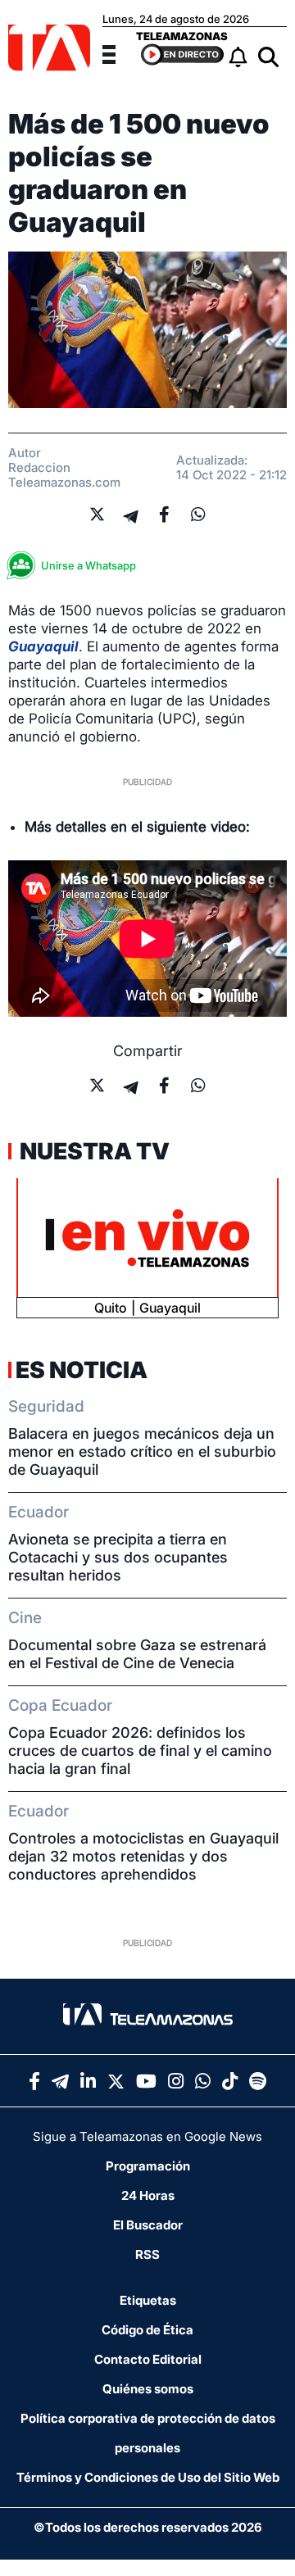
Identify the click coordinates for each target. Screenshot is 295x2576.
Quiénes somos (148, 2389)
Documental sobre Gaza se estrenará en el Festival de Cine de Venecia (137, 1654)
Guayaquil (43, 646)
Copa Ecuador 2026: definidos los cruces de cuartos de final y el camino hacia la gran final (140, 1751)
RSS (147, 2254)
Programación (148, 2166)
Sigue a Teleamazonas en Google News (147, 2136)
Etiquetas (148, 2300)
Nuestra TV (93, 1151)
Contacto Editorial (148, 2359)
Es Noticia (82, 1370)
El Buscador (148, 2225)
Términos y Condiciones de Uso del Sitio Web (148, 2477)
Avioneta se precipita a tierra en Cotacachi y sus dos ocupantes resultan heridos (118, 1557)
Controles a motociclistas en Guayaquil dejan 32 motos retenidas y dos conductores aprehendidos (143, 1856)
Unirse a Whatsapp (88, 565)
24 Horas (148, 2195)
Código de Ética (147, 2330)
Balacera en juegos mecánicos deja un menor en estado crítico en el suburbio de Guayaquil (142, 1451)
